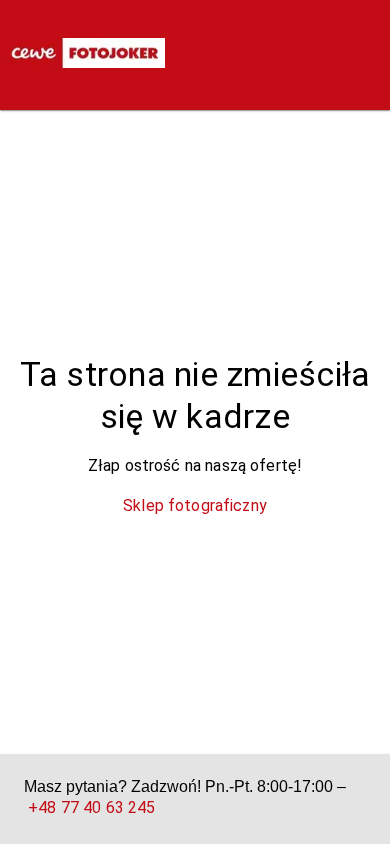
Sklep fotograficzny (195, 505)
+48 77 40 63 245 (91, 807)
